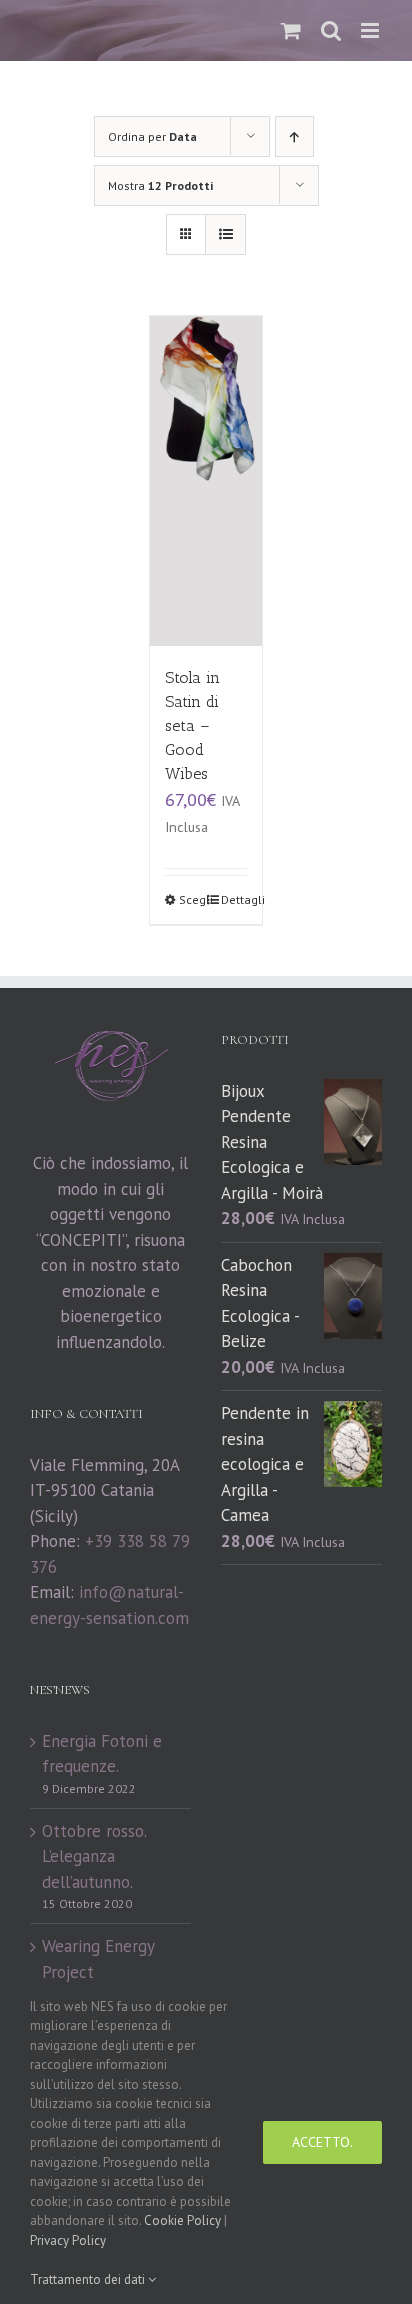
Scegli (192, 899)
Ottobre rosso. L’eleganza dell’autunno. (94, 1856)
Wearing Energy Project (98, 1959)
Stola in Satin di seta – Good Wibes (192, 725)
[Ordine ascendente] (294, 136)
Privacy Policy (68, 2240)
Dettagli (234, 899)
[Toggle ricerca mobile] (331, 30)
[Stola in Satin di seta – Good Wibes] (206, 481)
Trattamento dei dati (89, 2279)
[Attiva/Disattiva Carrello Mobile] (291, 30)
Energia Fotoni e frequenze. (102, 1754)
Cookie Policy (182, 2220)
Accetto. (322, 2142)
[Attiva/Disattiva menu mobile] (371, 30)
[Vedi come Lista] (225, 234)
